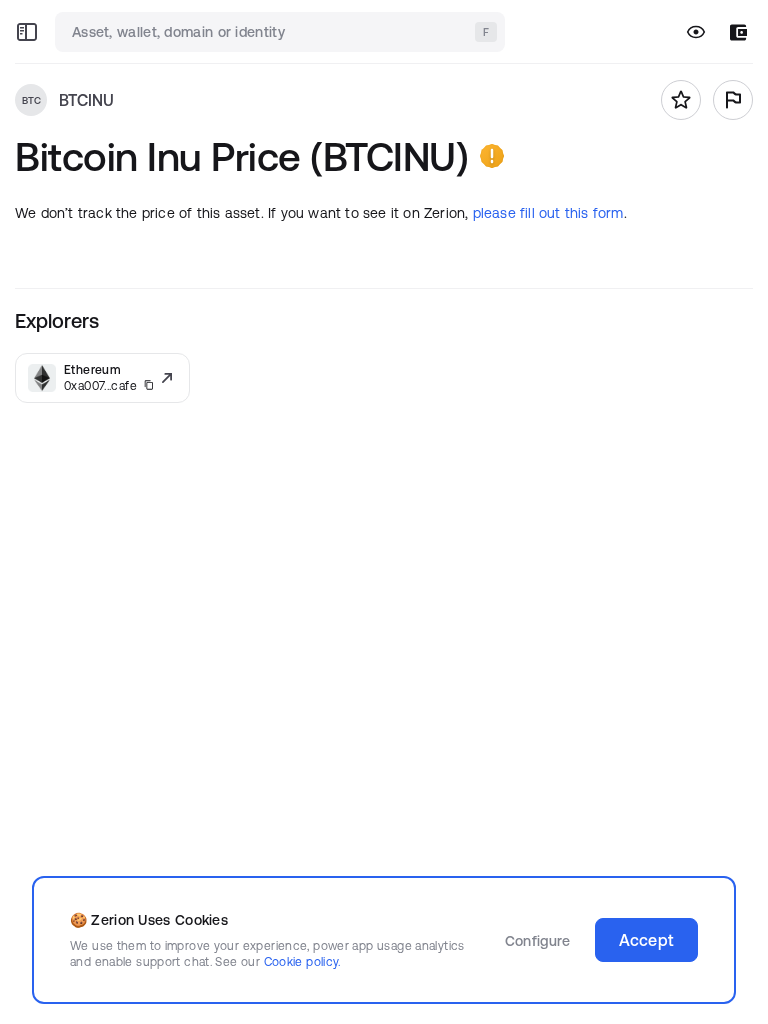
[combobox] (282, 32)
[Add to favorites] (681, 100)
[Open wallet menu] (738, 32)
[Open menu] (27, 32)
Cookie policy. (302, 961)
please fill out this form (548, 213)
